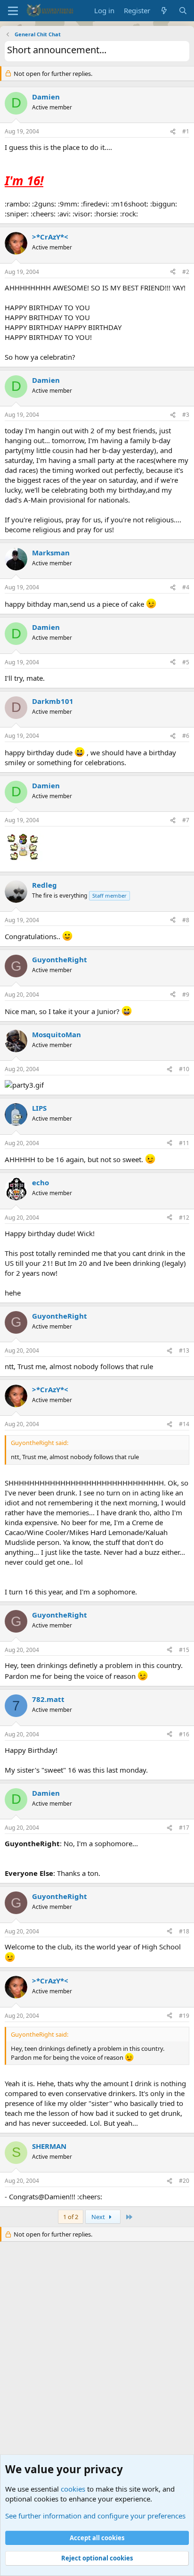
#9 (186, 995)
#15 (184, 1650)
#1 (186, 131)
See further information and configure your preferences (95, 2516)
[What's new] (164, 11)
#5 (186, 662)
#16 (184, 1734)
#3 (186, 415)
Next (99, 2217)
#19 (184, 2016)
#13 (184, 1350)
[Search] (183, 11)
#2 (186, 272)
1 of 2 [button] (71, 2217)
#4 (186, 587)
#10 (184, 1069)
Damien (46, 97)
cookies (73, 2489)
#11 (184, 1143)
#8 (186, 920)
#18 (184, 1931)
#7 (186, 820)
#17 (184, 1828)
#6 (186, 736)
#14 (184, 1424)
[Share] (173, 132)
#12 (184, 1218)
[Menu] (13, 11)
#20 (184, 2181)
